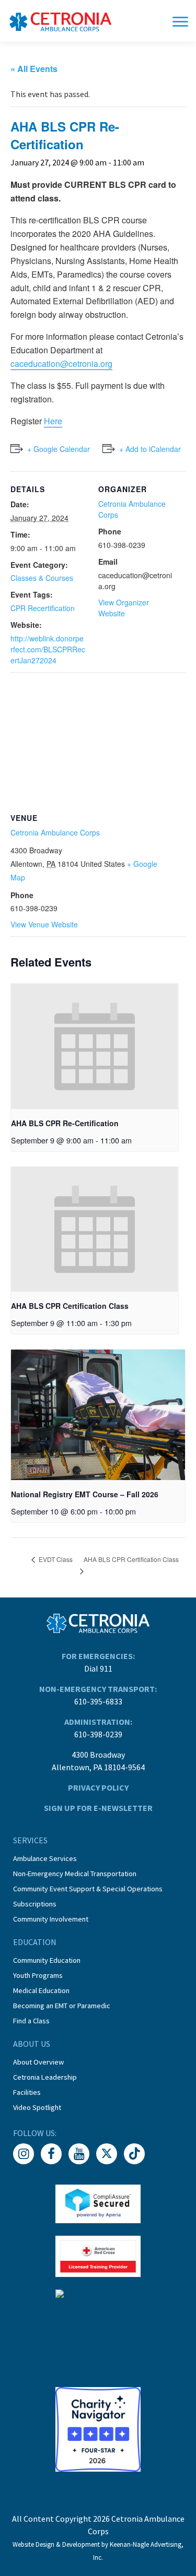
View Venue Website (44, 924)
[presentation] (95, 1046)
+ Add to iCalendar (150, 449)
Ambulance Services (45, 1858)
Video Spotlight (37, 2107)
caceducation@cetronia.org (61, 363)
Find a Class (31, 2021)
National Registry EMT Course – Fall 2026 (85, 1494)
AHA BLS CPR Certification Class (70, 1306)
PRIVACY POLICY (98, 1787)
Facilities (27, 2092)
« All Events (34, 69)
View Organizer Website (124, 608)
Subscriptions (35, 1904)
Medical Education (41, 1990)
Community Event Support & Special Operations (88, 1889)
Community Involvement (51, 1919)
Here (53, 421)
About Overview (38, 2062)
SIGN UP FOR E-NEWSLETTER (98, 1808)
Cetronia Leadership (45, 2077)
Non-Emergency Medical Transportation (75, 1874)
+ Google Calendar (59, 449)
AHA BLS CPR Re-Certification (65, 1123)
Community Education (47, 1960)
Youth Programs (38, 1975)
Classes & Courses (42, 578)
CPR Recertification (43, 608)
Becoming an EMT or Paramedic (62, 2006)
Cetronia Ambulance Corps (55, 832)
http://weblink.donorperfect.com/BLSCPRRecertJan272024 (48, 649)
